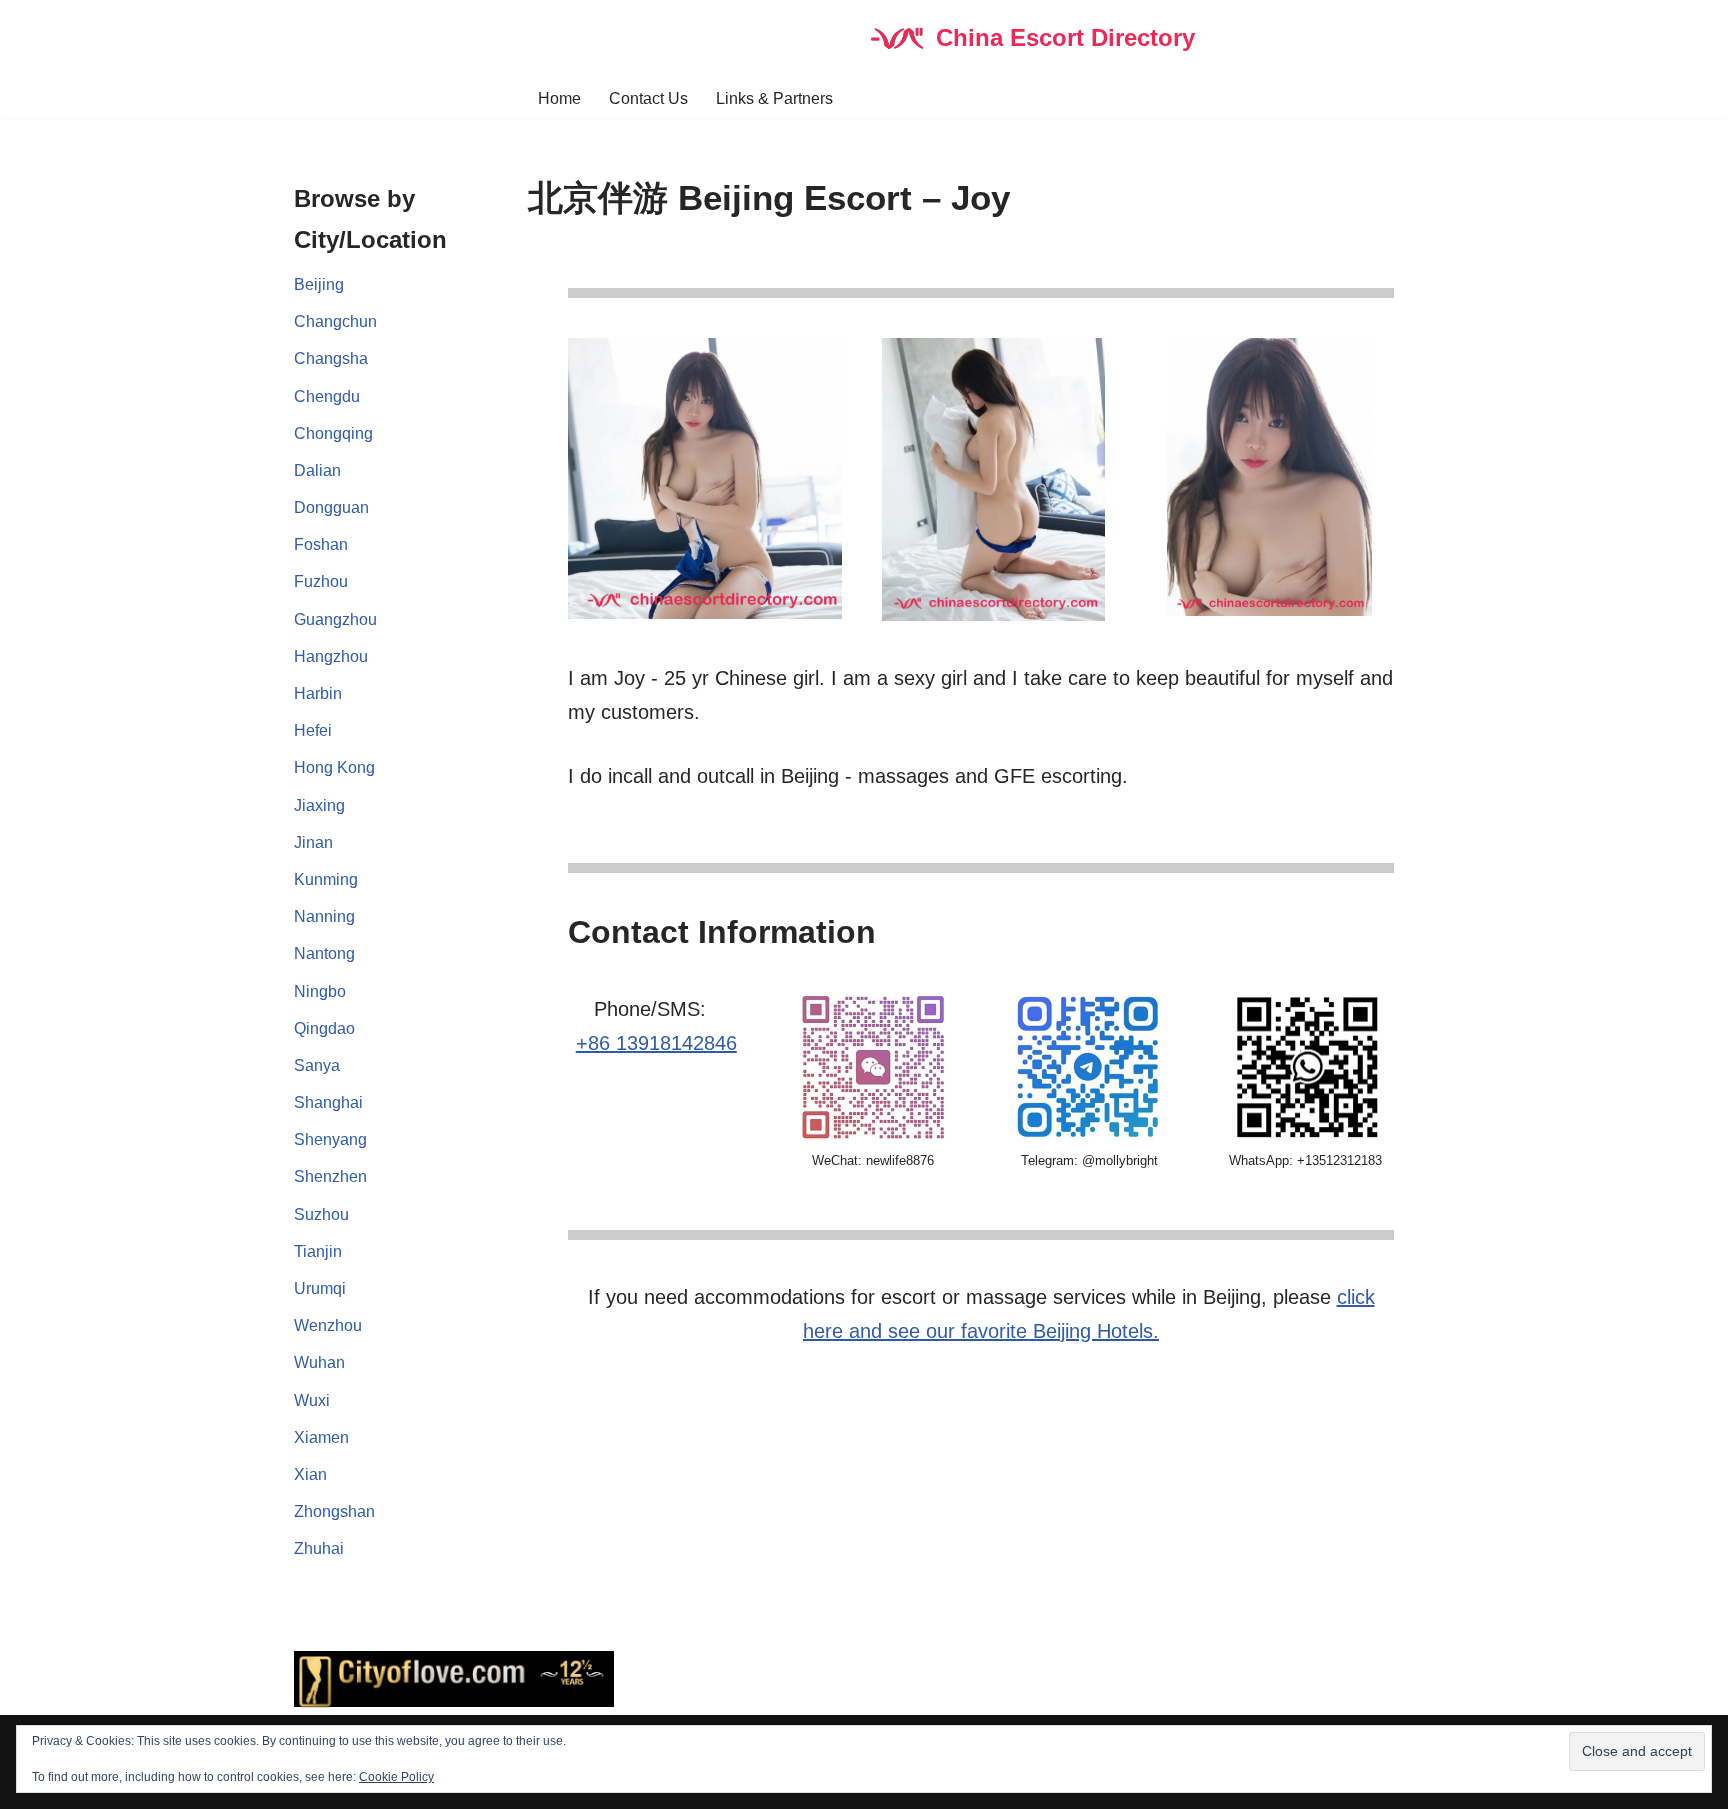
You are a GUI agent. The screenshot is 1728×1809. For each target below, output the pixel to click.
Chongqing (333, 433)
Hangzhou (331, 656)
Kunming (326, 879)
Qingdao (324, 1028)
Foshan (321, 544)
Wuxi (312, 1400)
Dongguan (331, 507)
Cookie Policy (396, 1777)
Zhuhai (319, 1548)
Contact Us (648, 98)
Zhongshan (334, 1511)
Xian (310, 1474)
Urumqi (320, 1288)
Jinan (313, 842)
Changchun (335, 321)
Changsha (331, 358)
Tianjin (318, 1251)
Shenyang (330, 1139)
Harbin (318, 693)
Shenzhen (330, 1176)
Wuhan (319, 1362)
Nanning (324, 916)
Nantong (324, 953)
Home (559, 98)
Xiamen (321, 1437)
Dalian (317, 470)
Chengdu (327, 396)
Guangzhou (335, 619)
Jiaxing (319, 805)
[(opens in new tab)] (1089, 1136)
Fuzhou (321, 581)
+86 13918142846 (656, 1043)
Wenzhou (328, 1325)
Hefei (313, 730)
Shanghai (328, 1102)
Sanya (317, 1065)
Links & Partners (774, 98)
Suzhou (321, 1214)
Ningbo (320, 991)
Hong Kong (334, 767)
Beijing (319, 284)
